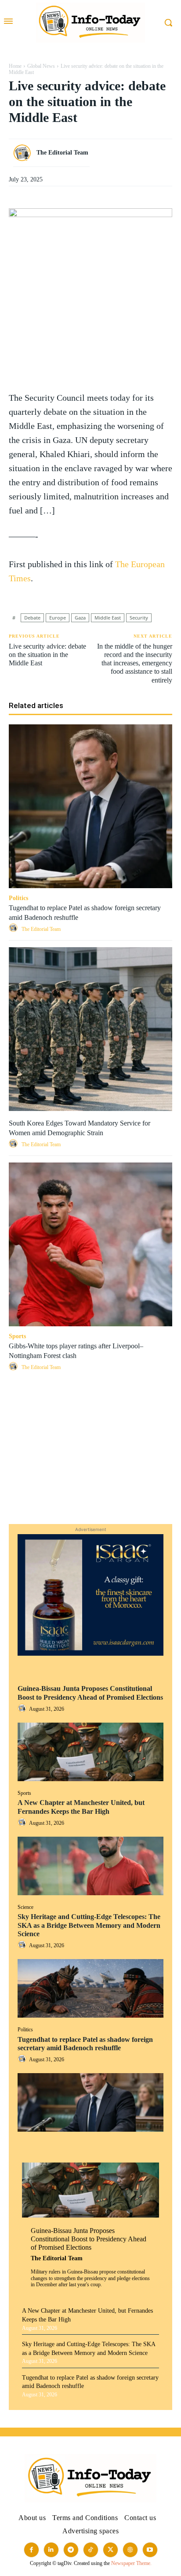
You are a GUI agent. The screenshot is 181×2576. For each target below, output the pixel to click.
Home (15, 66)
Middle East (108, 618)
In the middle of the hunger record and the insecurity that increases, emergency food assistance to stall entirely (135, 663)
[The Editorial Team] (24, 153)
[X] (90, 1419)
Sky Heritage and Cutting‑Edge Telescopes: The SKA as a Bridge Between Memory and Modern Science (89, 1925)
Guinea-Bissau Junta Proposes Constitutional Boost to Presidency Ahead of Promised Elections (89, 2239)
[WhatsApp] (90, 1440)
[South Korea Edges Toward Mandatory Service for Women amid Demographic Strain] (90, 1029)
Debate (32, 618)
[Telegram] (90, 1502)
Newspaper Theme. (131, 2563)
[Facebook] (90, 1399)
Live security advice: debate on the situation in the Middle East (47, 655)
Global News (41, 66)
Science (25, 1907)
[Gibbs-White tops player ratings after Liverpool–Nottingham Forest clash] (90, 1244)
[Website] (130, 2550)
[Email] (90, 1481)
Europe (58, 618)
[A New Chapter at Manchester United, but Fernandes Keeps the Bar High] (90, 1866)
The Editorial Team (57, 2258)
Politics (25, 2030)
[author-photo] (23, 1709)
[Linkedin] (90, 1461)
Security (139, 618)
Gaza (80, 618)
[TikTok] (91, 2550)
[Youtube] (150, 2550)
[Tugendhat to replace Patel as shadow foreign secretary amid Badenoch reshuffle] (90, 2102)
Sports (24, 1793)
